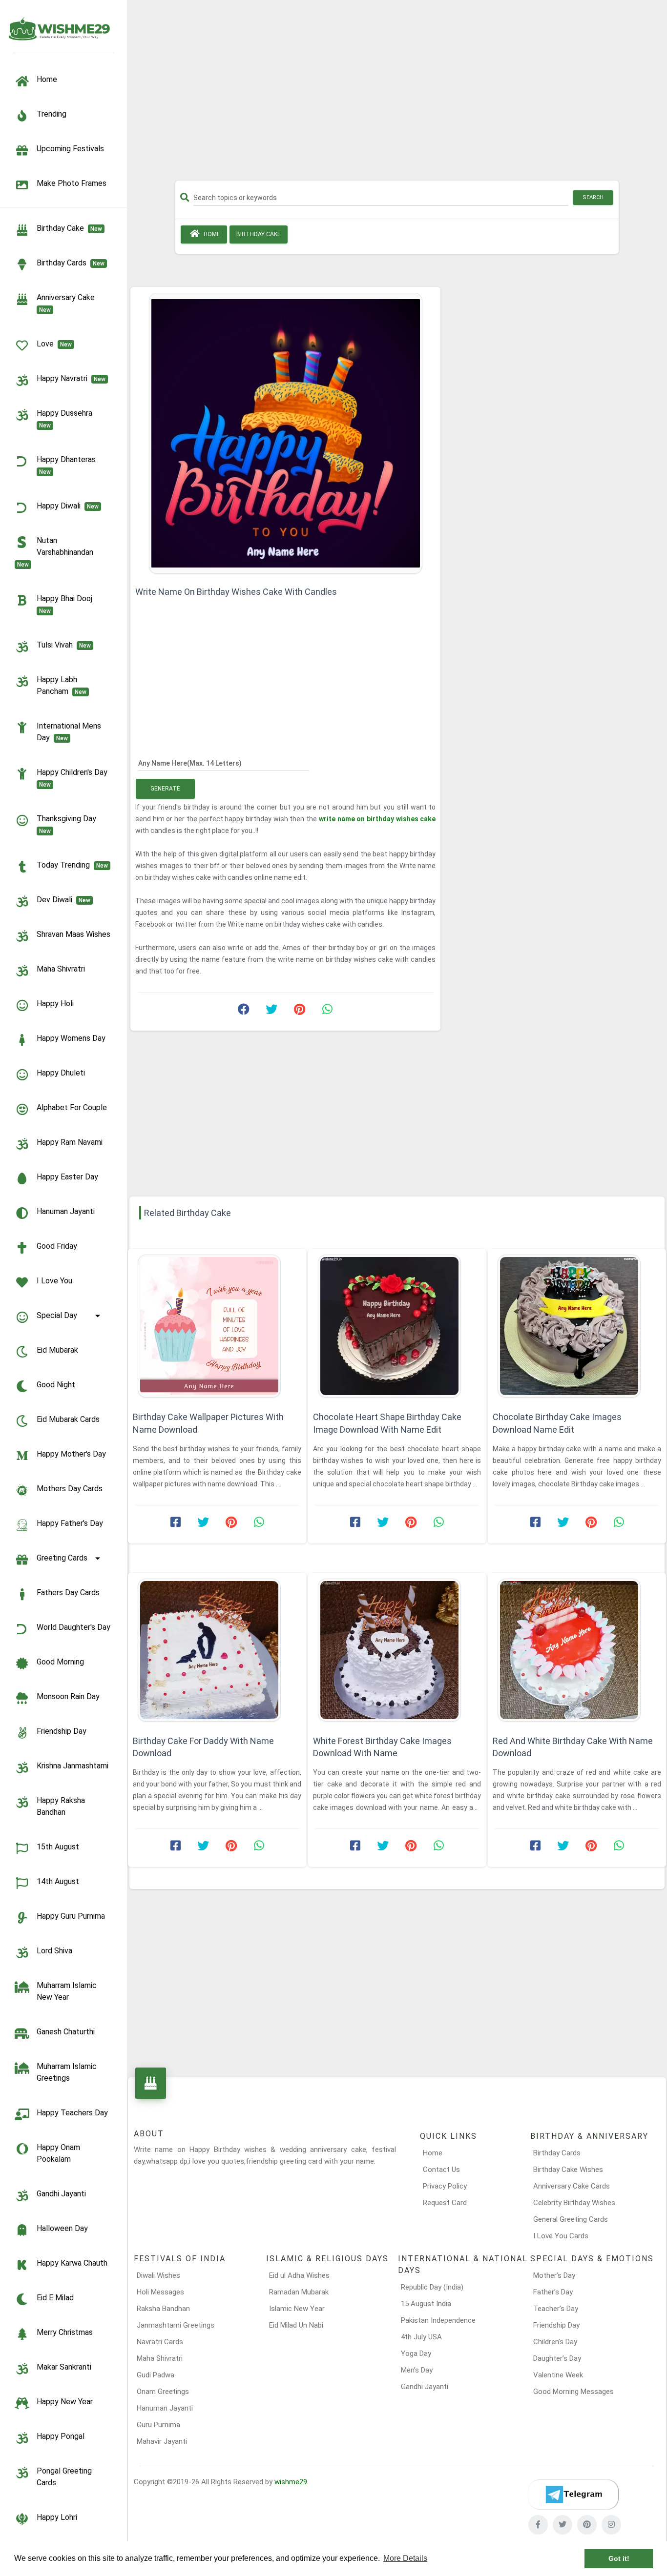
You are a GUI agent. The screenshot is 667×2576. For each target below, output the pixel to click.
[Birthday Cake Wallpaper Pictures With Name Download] (217, 1326)
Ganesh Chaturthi (66, 2032)
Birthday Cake (69, 228)
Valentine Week (558, 2375)
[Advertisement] (397, 94)
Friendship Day (62, 1731)
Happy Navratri (71, 378)
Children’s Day (555, 2342)
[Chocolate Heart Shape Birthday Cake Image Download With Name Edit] (397, 1326)
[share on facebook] (244, 1012)
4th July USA (421, 2337)
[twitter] (563, 2525)
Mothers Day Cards (70, 1489)
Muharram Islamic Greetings (67, 2072)
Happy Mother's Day (71, 1454)
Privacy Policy (445, 2186)
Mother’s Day (554, 2275)
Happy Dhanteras (68, 465)
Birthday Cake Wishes (568, 2170)
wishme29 (291, 2482)
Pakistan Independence (438, 2320)
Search (593, 197)
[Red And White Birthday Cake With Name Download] (577, 1650)
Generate (165, 789)
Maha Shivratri (61, 969)
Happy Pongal (61, 2436)
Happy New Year (65, 2402)
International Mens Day (69, 732)
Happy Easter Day (67, 1177)
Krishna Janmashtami (73, 1766)
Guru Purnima (158, 2425)
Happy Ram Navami (70, 1142)
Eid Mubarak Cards (68, 1419)
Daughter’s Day (557, 2358)
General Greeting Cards (571, 2219)
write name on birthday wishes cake (377, 819)
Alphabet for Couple (72, 1107)
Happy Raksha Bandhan (61, 1806)
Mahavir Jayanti (162, 2441)
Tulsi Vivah (64, 645)
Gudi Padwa (156, 2375)
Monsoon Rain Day (68, 1696)
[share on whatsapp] (327, 1012)
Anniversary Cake (68, 303)
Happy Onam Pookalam (58, 2153)
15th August (58, 1847)
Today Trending (72, 865)
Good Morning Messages (573, 2392)
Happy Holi (55, 1004)
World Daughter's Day (73, 1627)
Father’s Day (553, 2292)
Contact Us (441, 2170)
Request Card (445, 2203)
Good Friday (57, 1246)
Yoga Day (416, 2353)
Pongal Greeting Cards (64, 2477)
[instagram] (611, 2525)
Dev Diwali (63, 900)
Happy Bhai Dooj (66, 604)
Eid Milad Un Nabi (296, 2325)
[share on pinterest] (299, 1012)
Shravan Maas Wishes (73, 934)
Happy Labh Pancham (62, 685)
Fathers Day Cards (68, 1592)
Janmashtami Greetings (176, 2325)
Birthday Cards (557, 2153)
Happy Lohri (57, 2517)
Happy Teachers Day (72, 2113)
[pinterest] (587, 2525)
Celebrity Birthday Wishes (574, 2203)
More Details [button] (405, 2558)
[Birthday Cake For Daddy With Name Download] (217, 1650)
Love (54, 344)
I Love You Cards (561, 2236)
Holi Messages (160, 2292)
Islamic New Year (297, 2309)
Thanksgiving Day (68, 824)
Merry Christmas (65, 2332)
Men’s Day (417, 2370)
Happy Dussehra (66, 419)
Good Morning (60, 1662)
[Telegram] (573, 2495)
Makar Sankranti (64, 2367)
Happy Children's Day (74, 778)
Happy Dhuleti (61, 1073)
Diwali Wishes (158, 2275)
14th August (58, 1881)
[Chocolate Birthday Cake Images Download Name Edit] (577, 1326)
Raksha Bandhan (163, 2309)
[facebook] (538, 2525)
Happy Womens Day (71, 1038)
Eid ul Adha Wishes (299, 2275)
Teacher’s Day (556, 2309)
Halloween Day (62, 2228)
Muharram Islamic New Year (67, 1991)
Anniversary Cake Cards (572, 2186)
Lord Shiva (54, 1951)
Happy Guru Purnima (71, 1916)
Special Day (57, 1315)
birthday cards (71, 263)
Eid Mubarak (57, 1350)
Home (211, 234)
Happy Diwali (68, 506)
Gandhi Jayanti (61, 2194)
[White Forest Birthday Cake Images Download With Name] (397, 1650)
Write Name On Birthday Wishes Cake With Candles (236, 592)
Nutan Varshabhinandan (57, 552)
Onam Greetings (163, 2392)
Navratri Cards (160, 2342)
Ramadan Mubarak (299, 2292)
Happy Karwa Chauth (72, 2263)
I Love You (54, 1281)
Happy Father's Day (70, 1523)
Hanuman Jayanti (66, 1211)
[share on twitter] (271, 1012)
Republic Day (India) (432, 2287)
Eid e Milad (55, 2298)
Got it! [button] (619, 2558)
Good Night (56, 1385)
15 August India (426, 2304)
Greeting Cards (62, 1558)
